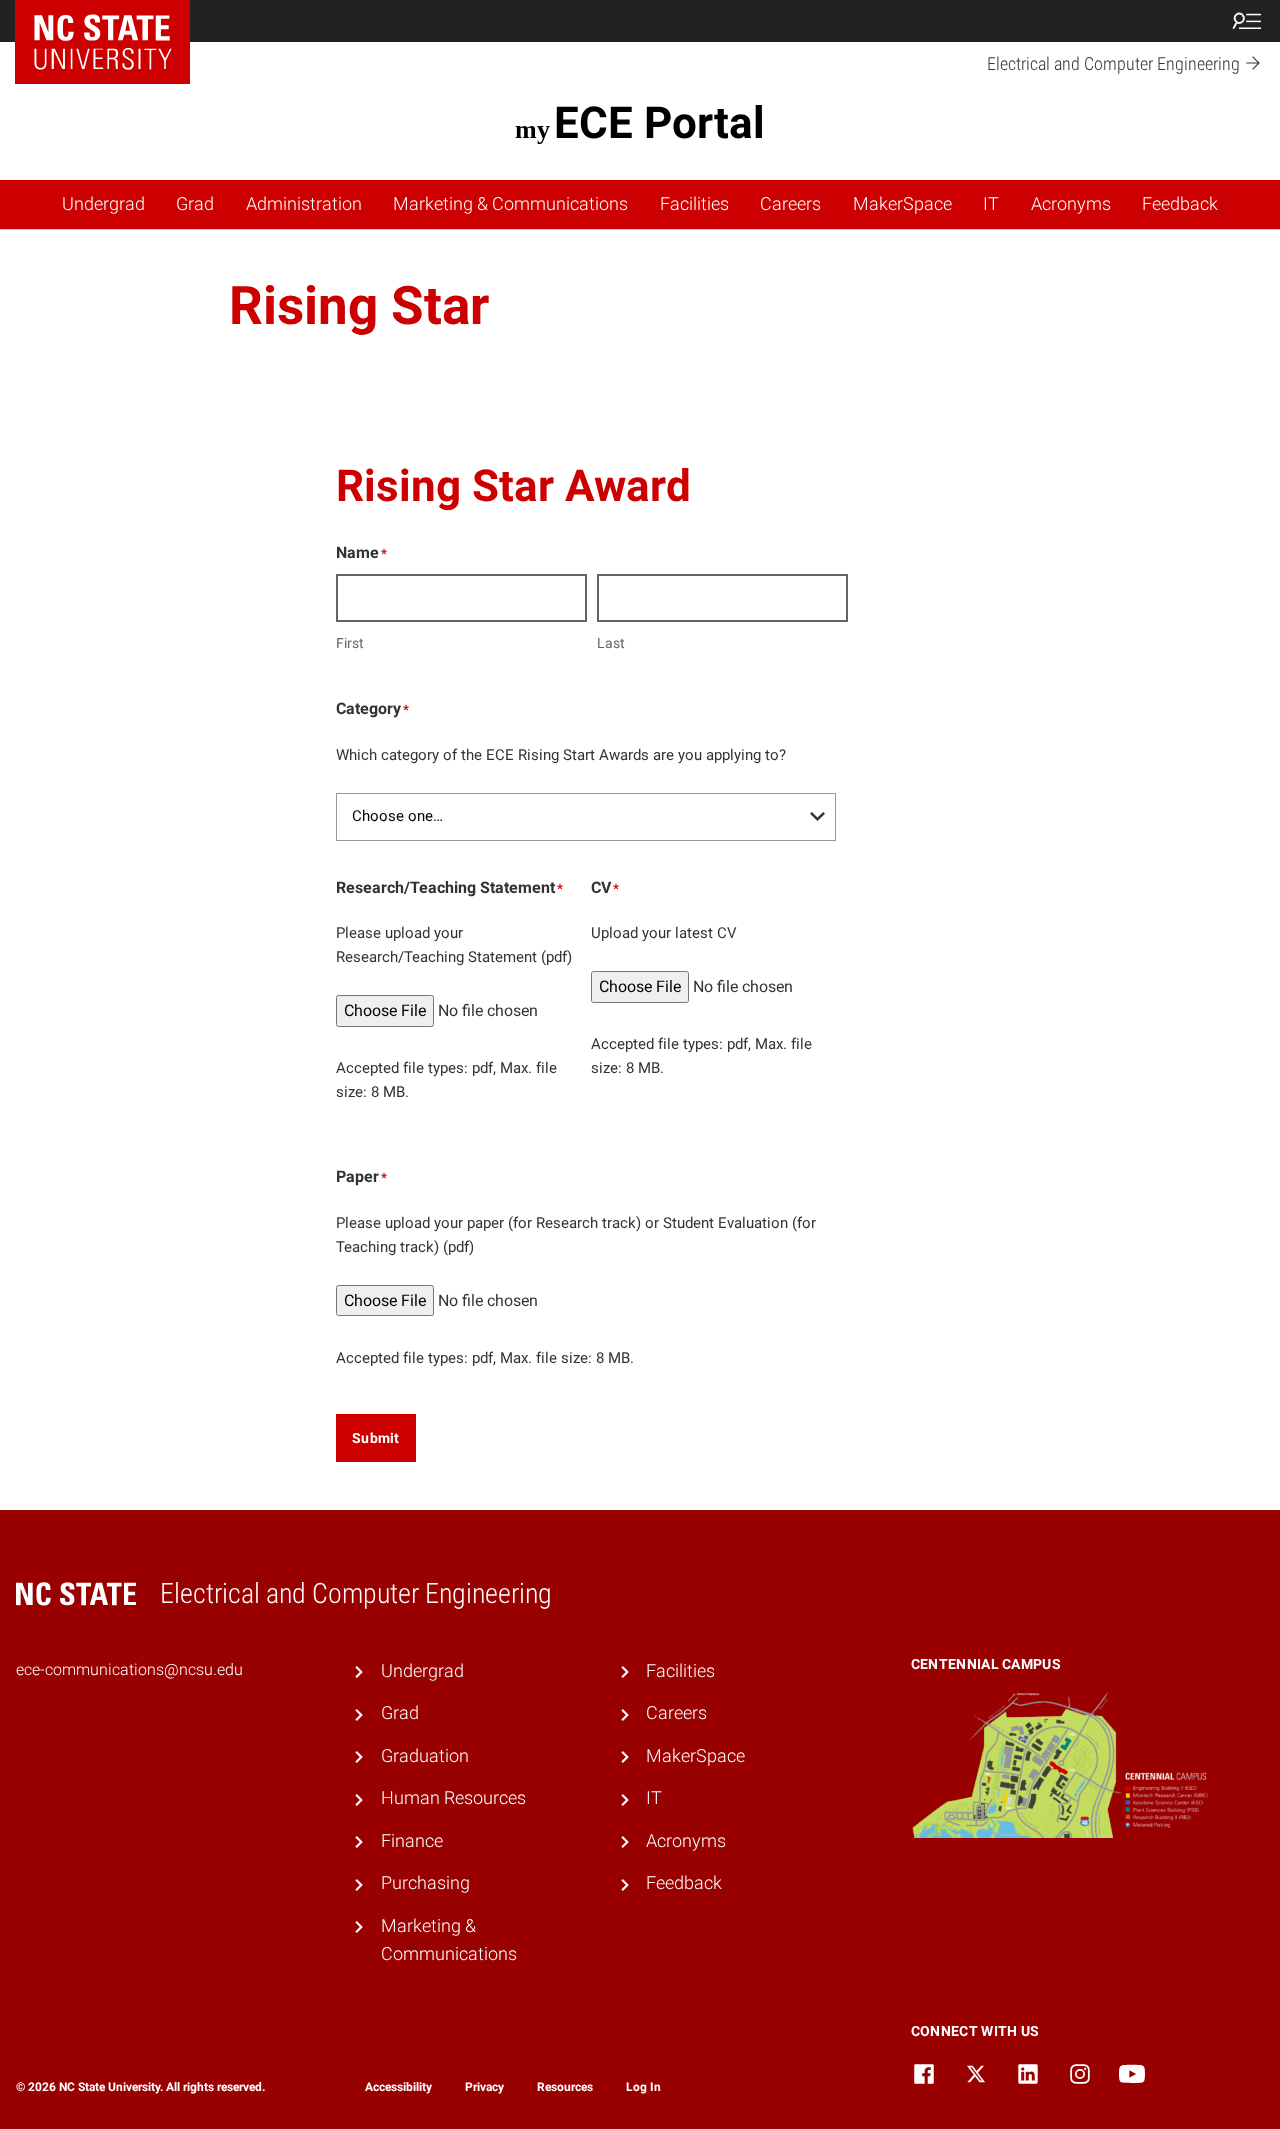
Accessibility (398, 2087)
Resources (565, 2087)
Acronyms (1071, 204)
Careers (790, 204)
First (350, 643)
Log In (643, 2087)
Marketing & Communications (510, 204)
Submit (376, 1438)
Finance (412, 1841)
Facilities (694, 204)
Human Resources (453, 1798)
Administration (304, 204)
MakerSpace (902, 204)
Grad (195, 204)
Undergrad (103, 204)
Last (611, 643)
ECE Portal (659, 123)
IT (991, 204)
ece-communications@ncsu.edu (129, 1669)
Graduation (425, 1756)
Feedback (1180, 204)
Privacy (484, 2087)
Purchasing (425, 1883)
